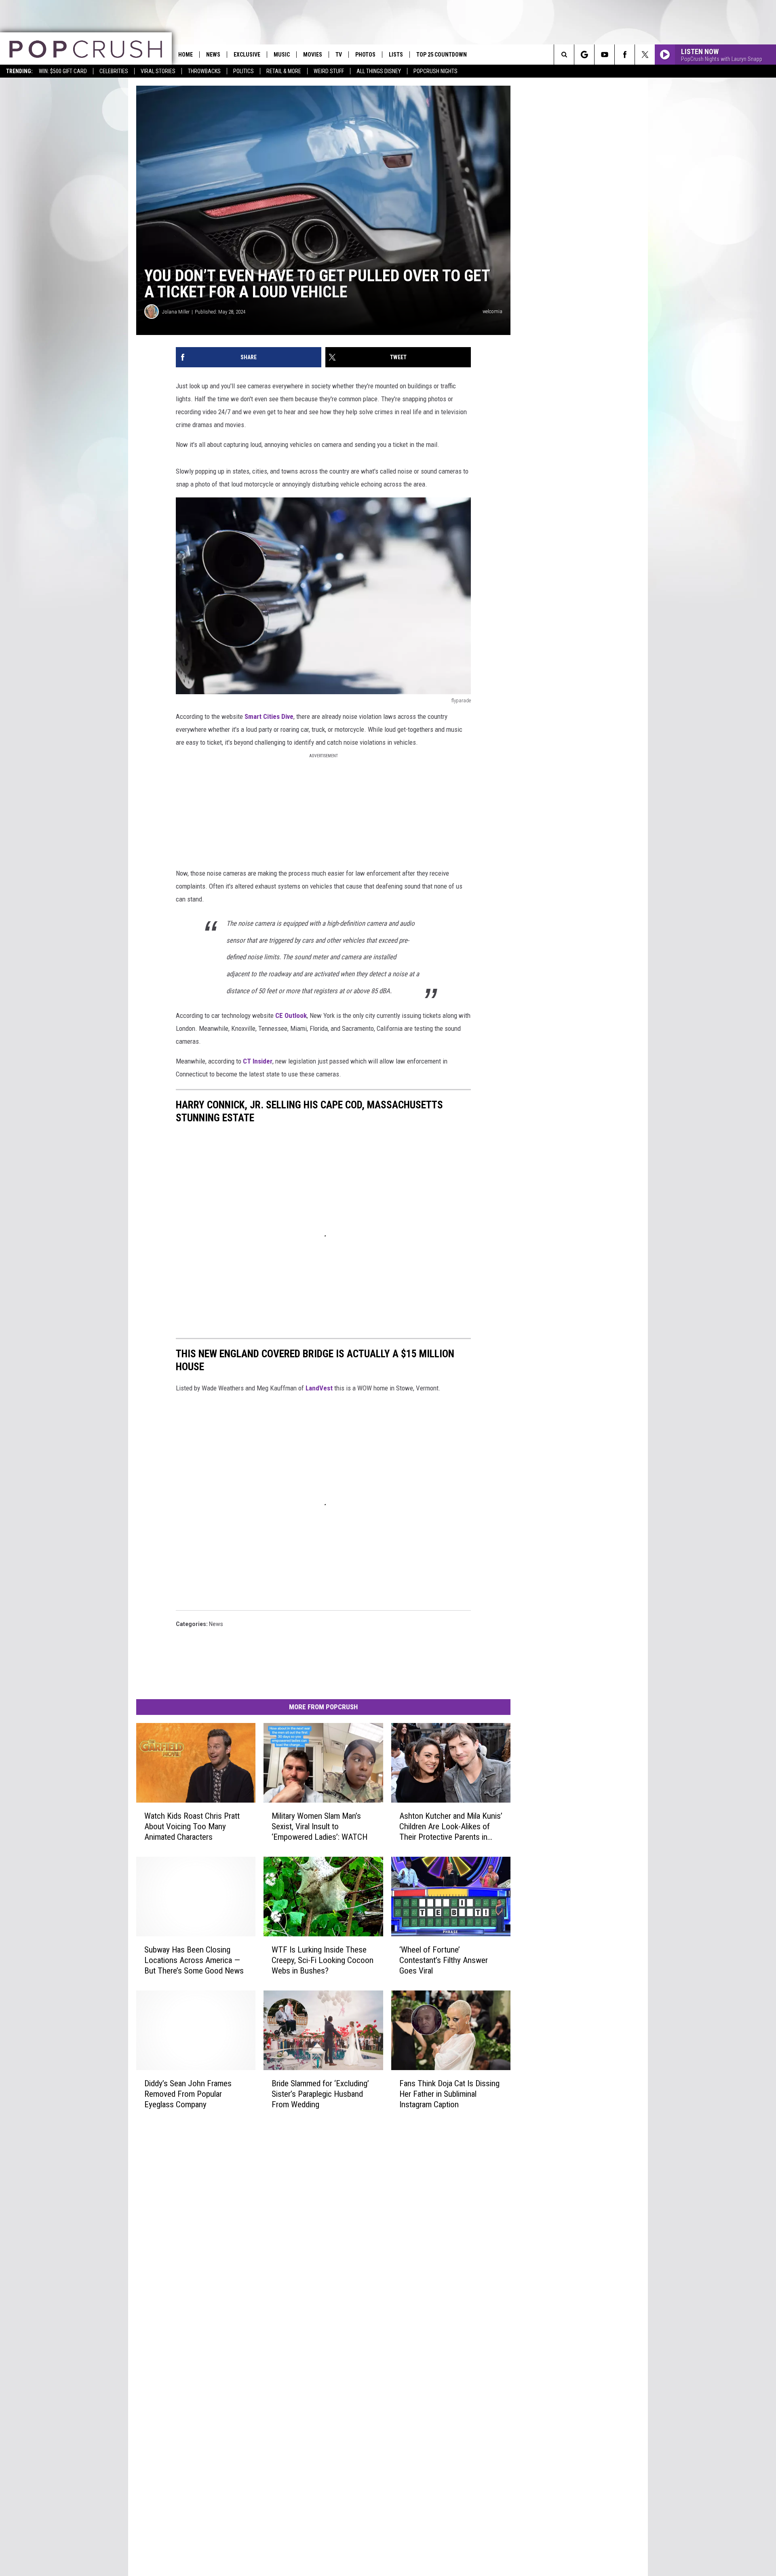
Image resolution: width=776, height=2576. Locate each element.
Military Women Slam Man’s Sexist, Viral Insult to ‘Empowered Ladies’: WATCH (319, 1826)
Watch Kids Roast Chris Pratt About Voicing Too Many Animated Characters (192, 1826)
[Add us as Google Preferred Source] (584, 55)
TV (339, 55)
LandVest (319, 1388)
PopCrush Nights (435, 71)
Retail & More (284, 71)
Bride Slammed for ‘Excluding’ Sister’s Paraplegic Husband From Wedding (320, 2094)
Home (186, 55)
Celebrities (114, 71)
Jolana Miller (176, 312)
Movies (313, 55)
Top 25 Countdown (442, 55)
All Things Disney (379, 71)
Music (282, 55)
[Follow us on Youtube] (604, 55)
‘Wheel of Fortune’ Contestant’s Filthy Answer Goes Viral (444, 1960)
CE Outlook (291, 1015)
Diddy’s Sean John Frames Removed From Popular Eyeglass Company (188, 2094)
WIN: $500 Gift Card (63, 71)
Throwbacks (204, 71)
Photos (365, 55)
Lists (396, 55)
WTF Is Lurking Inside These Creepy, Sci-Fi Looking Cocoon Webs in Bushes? (323, 1960)
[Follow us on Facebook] (625, 55)
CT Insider (258, 1061)
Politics (244, 71)
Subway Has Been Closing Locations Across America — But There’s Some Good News (194, 1960)
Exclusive (247, 55)
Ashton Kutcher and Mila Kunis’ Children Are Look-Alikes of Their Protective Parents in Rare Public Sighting (451, 1827)
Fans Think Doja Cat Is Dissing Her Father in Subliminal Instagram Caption (449, 2094)
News (213, 55)
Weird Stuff (329, 71)
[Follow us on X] (645, 55)
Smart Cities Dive (269, 716)
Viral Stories (158, 71)
